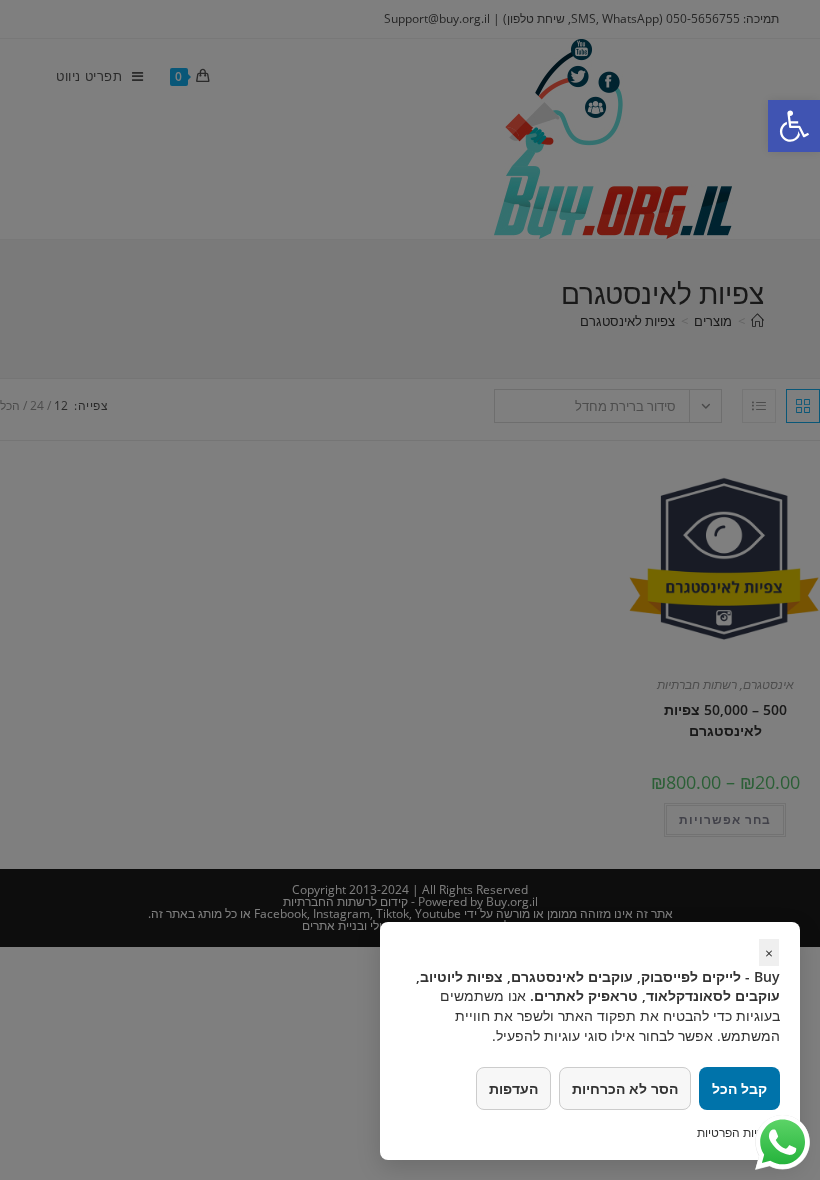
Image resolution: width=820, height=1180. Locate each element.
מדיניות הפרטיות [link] (738, 1132)
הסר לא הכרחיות (625, 1088)
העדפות (513, 1088)
